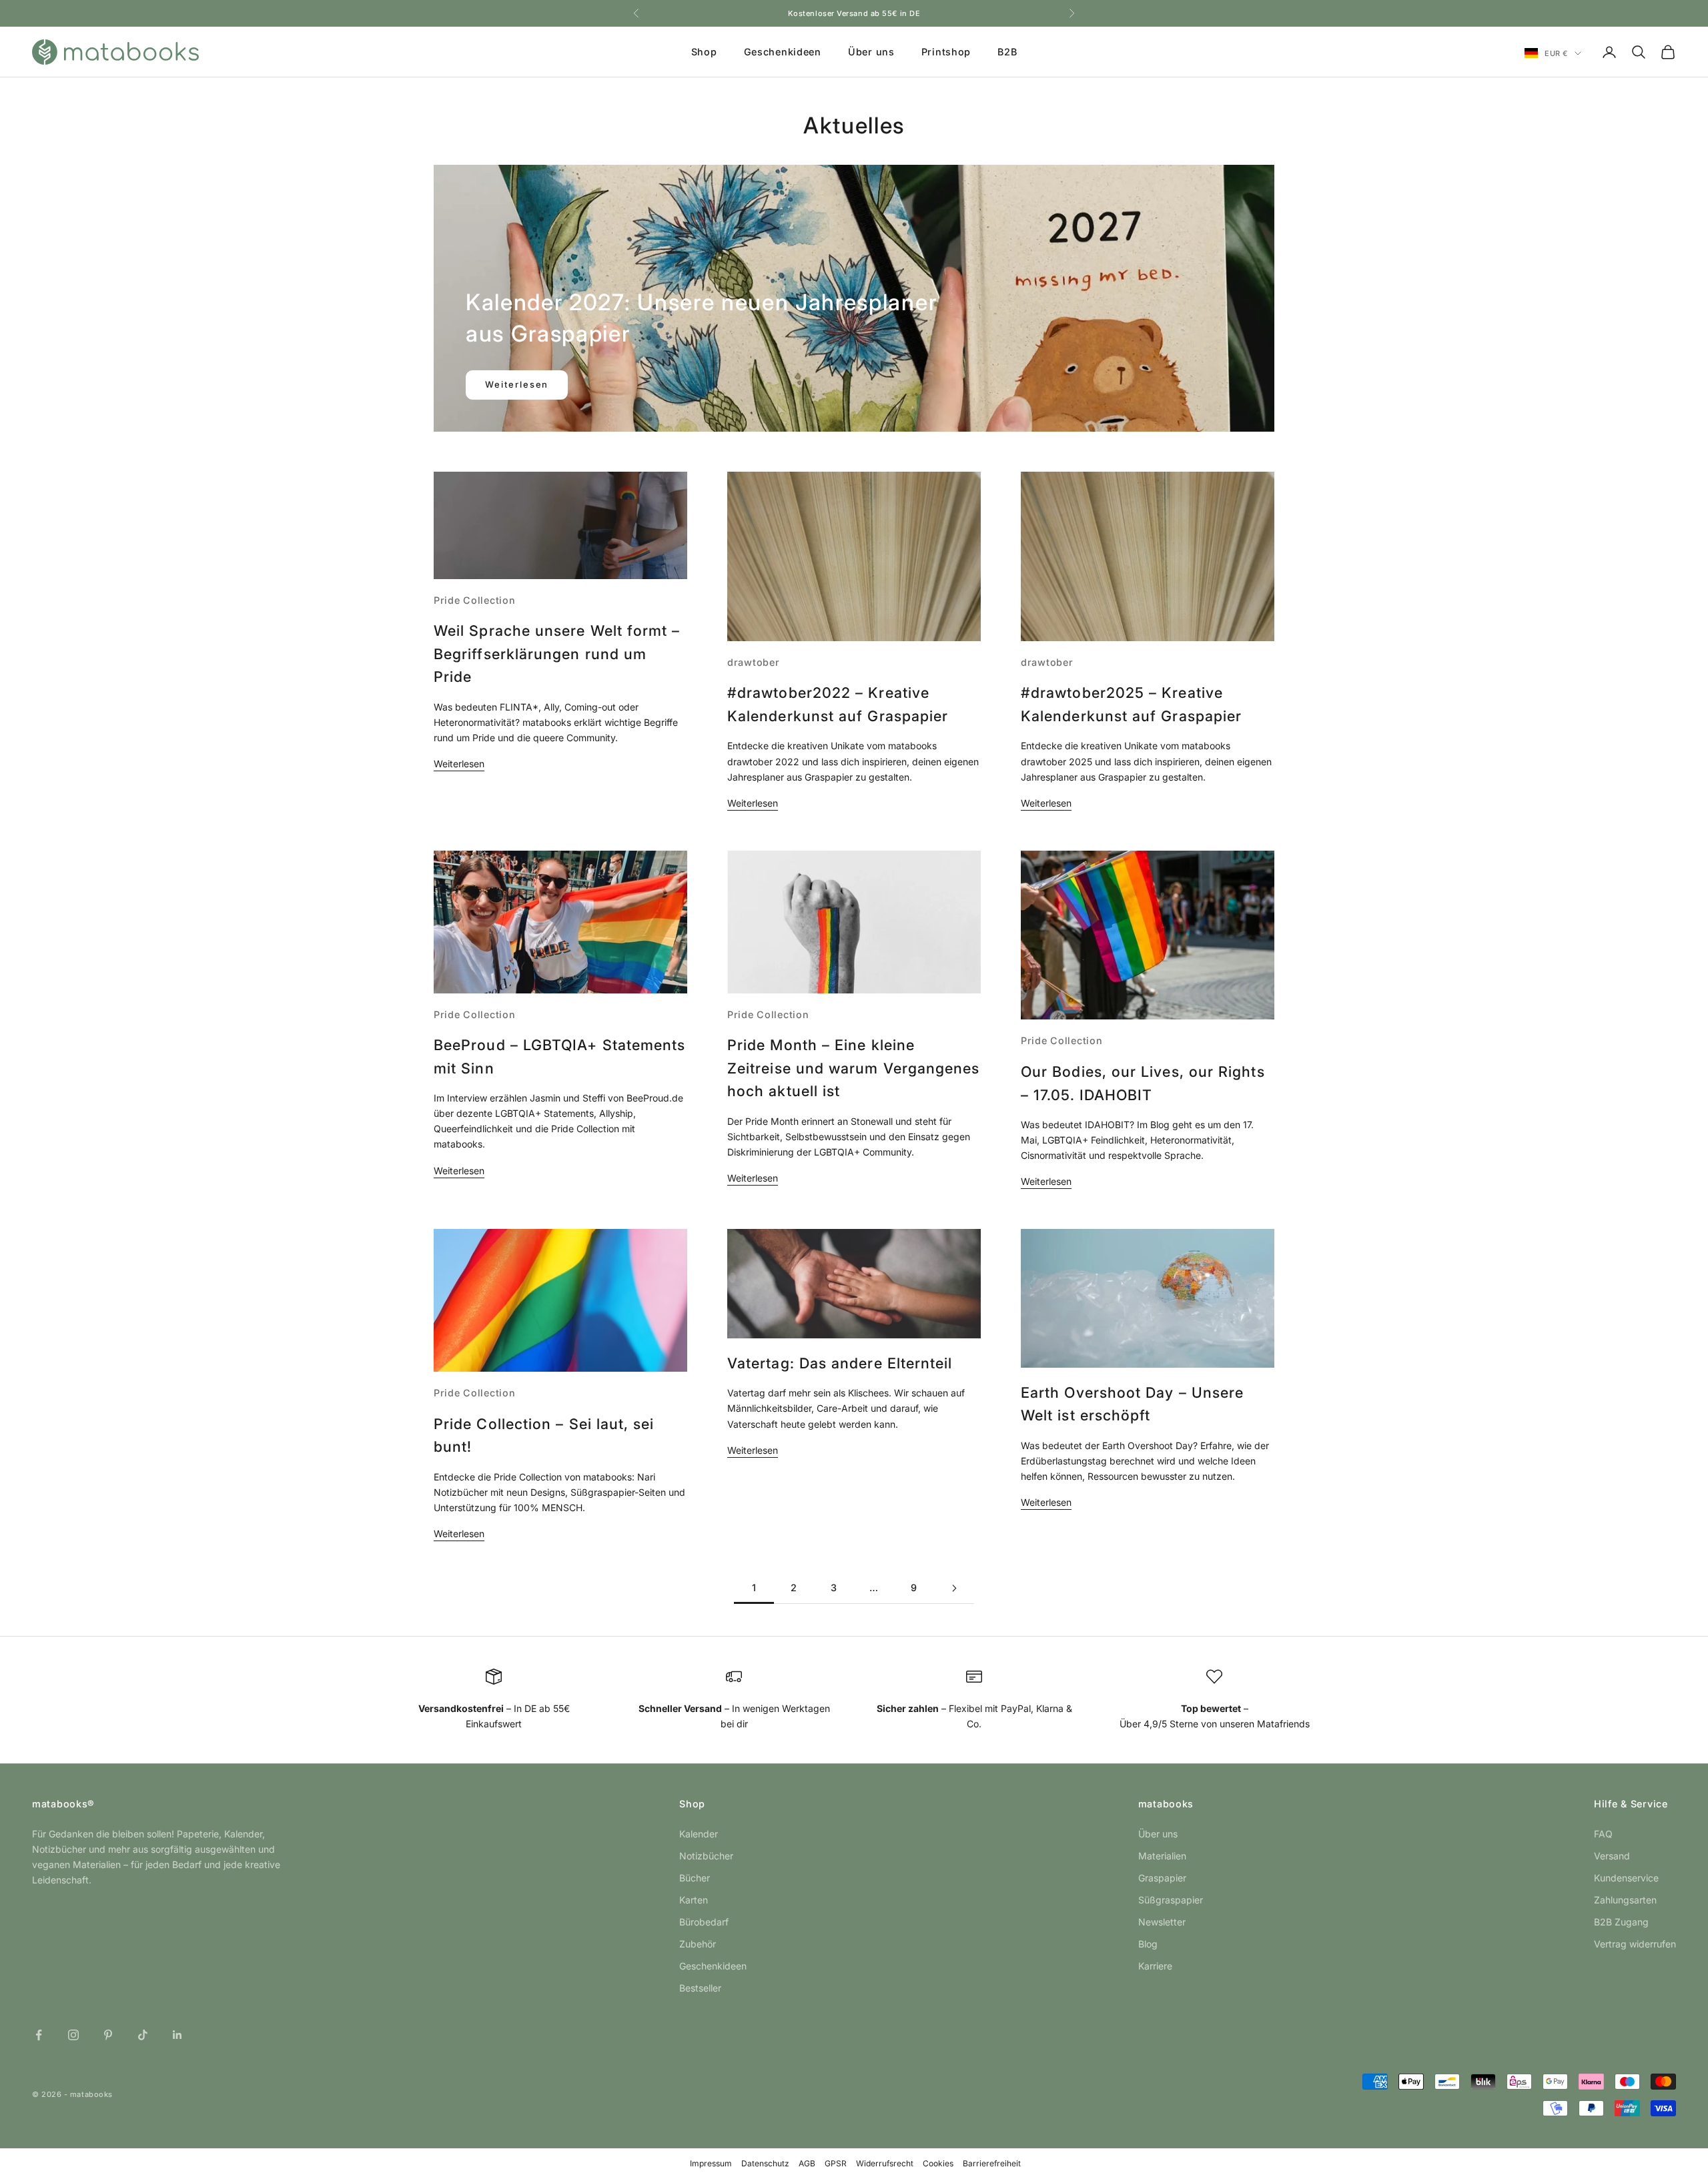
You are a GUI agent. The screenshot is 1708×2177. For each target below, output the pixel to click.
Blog (1148, 1944)
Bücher (695, 1878)
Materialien (1162, 1856)
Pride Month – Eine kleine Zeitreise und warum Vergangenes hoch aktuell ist (853, 1068)
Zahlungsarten (1625, 1900)
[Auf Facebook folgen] (39, 2035)
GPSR (836, 2163)
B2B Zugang (1621, 1922)
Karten (694, 1900)
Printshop (946, 52)
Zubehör (698, 1944)
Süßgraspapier (1171, 1900)
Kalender (699, 1834)
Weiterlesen (517, 384)
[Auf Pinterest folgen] (108, 2035)
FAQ (1603, 1834)
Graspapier (1162, 1878)
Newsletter (1162, 1922)
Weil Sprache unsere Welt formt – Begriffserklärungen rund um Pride (557, 654)
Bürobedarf (704, 1922)
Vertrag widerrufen (1635, 1944)
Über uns (871, 52)
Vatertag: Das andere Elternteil (840, 1363)
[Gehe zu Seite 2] (954, 1588)
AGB (807, 2163)
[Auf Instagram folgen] (73, 2035)
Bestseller (700, 1988)
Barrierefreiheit (992, 2163)
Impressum (711, 2163)
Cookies (938, 2163)
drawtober (753, 662)
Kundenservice (1626, 1878)
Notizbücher (706, 1856)
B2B (1007, 52)
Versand (1612, 1856)
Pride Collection (475, 600)
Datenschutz (765, 2163)
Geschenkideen (783, 52)
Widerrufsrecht (885, 2163)
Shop (704, 52)
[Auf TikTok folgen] (143, 2035)
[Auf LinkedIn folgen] (177, 2035)
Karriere (1155, 1966)
